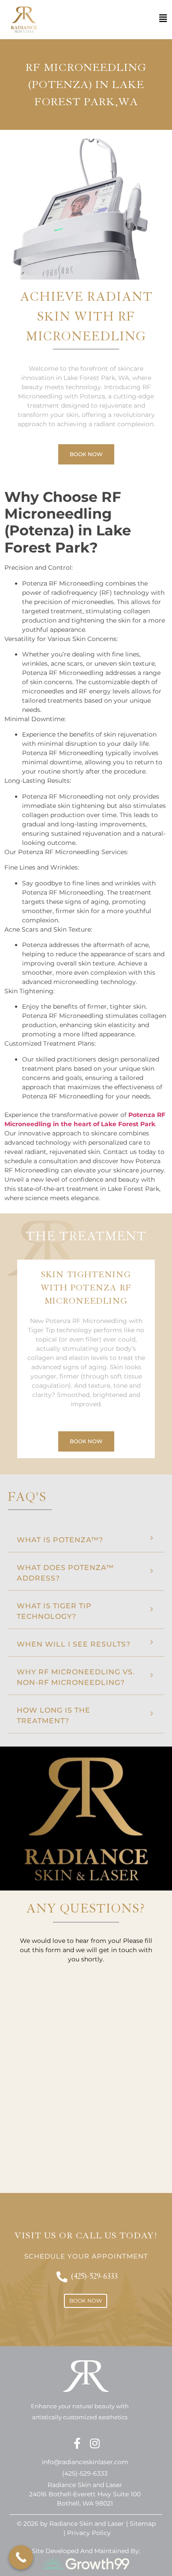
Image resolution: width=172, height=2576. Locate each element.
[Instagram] (95, 2443)
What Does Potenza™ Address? (65, 1573)
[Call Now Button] (21, 2557)
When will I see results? (74, 1644)
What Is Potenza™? (60, 1540)
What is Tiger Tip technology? (54, 1611)
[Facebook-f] (77, 2443)
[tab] (86, 1538)
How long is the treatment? (54, 1715)
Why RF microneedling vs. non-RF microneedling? (76, 1677)
